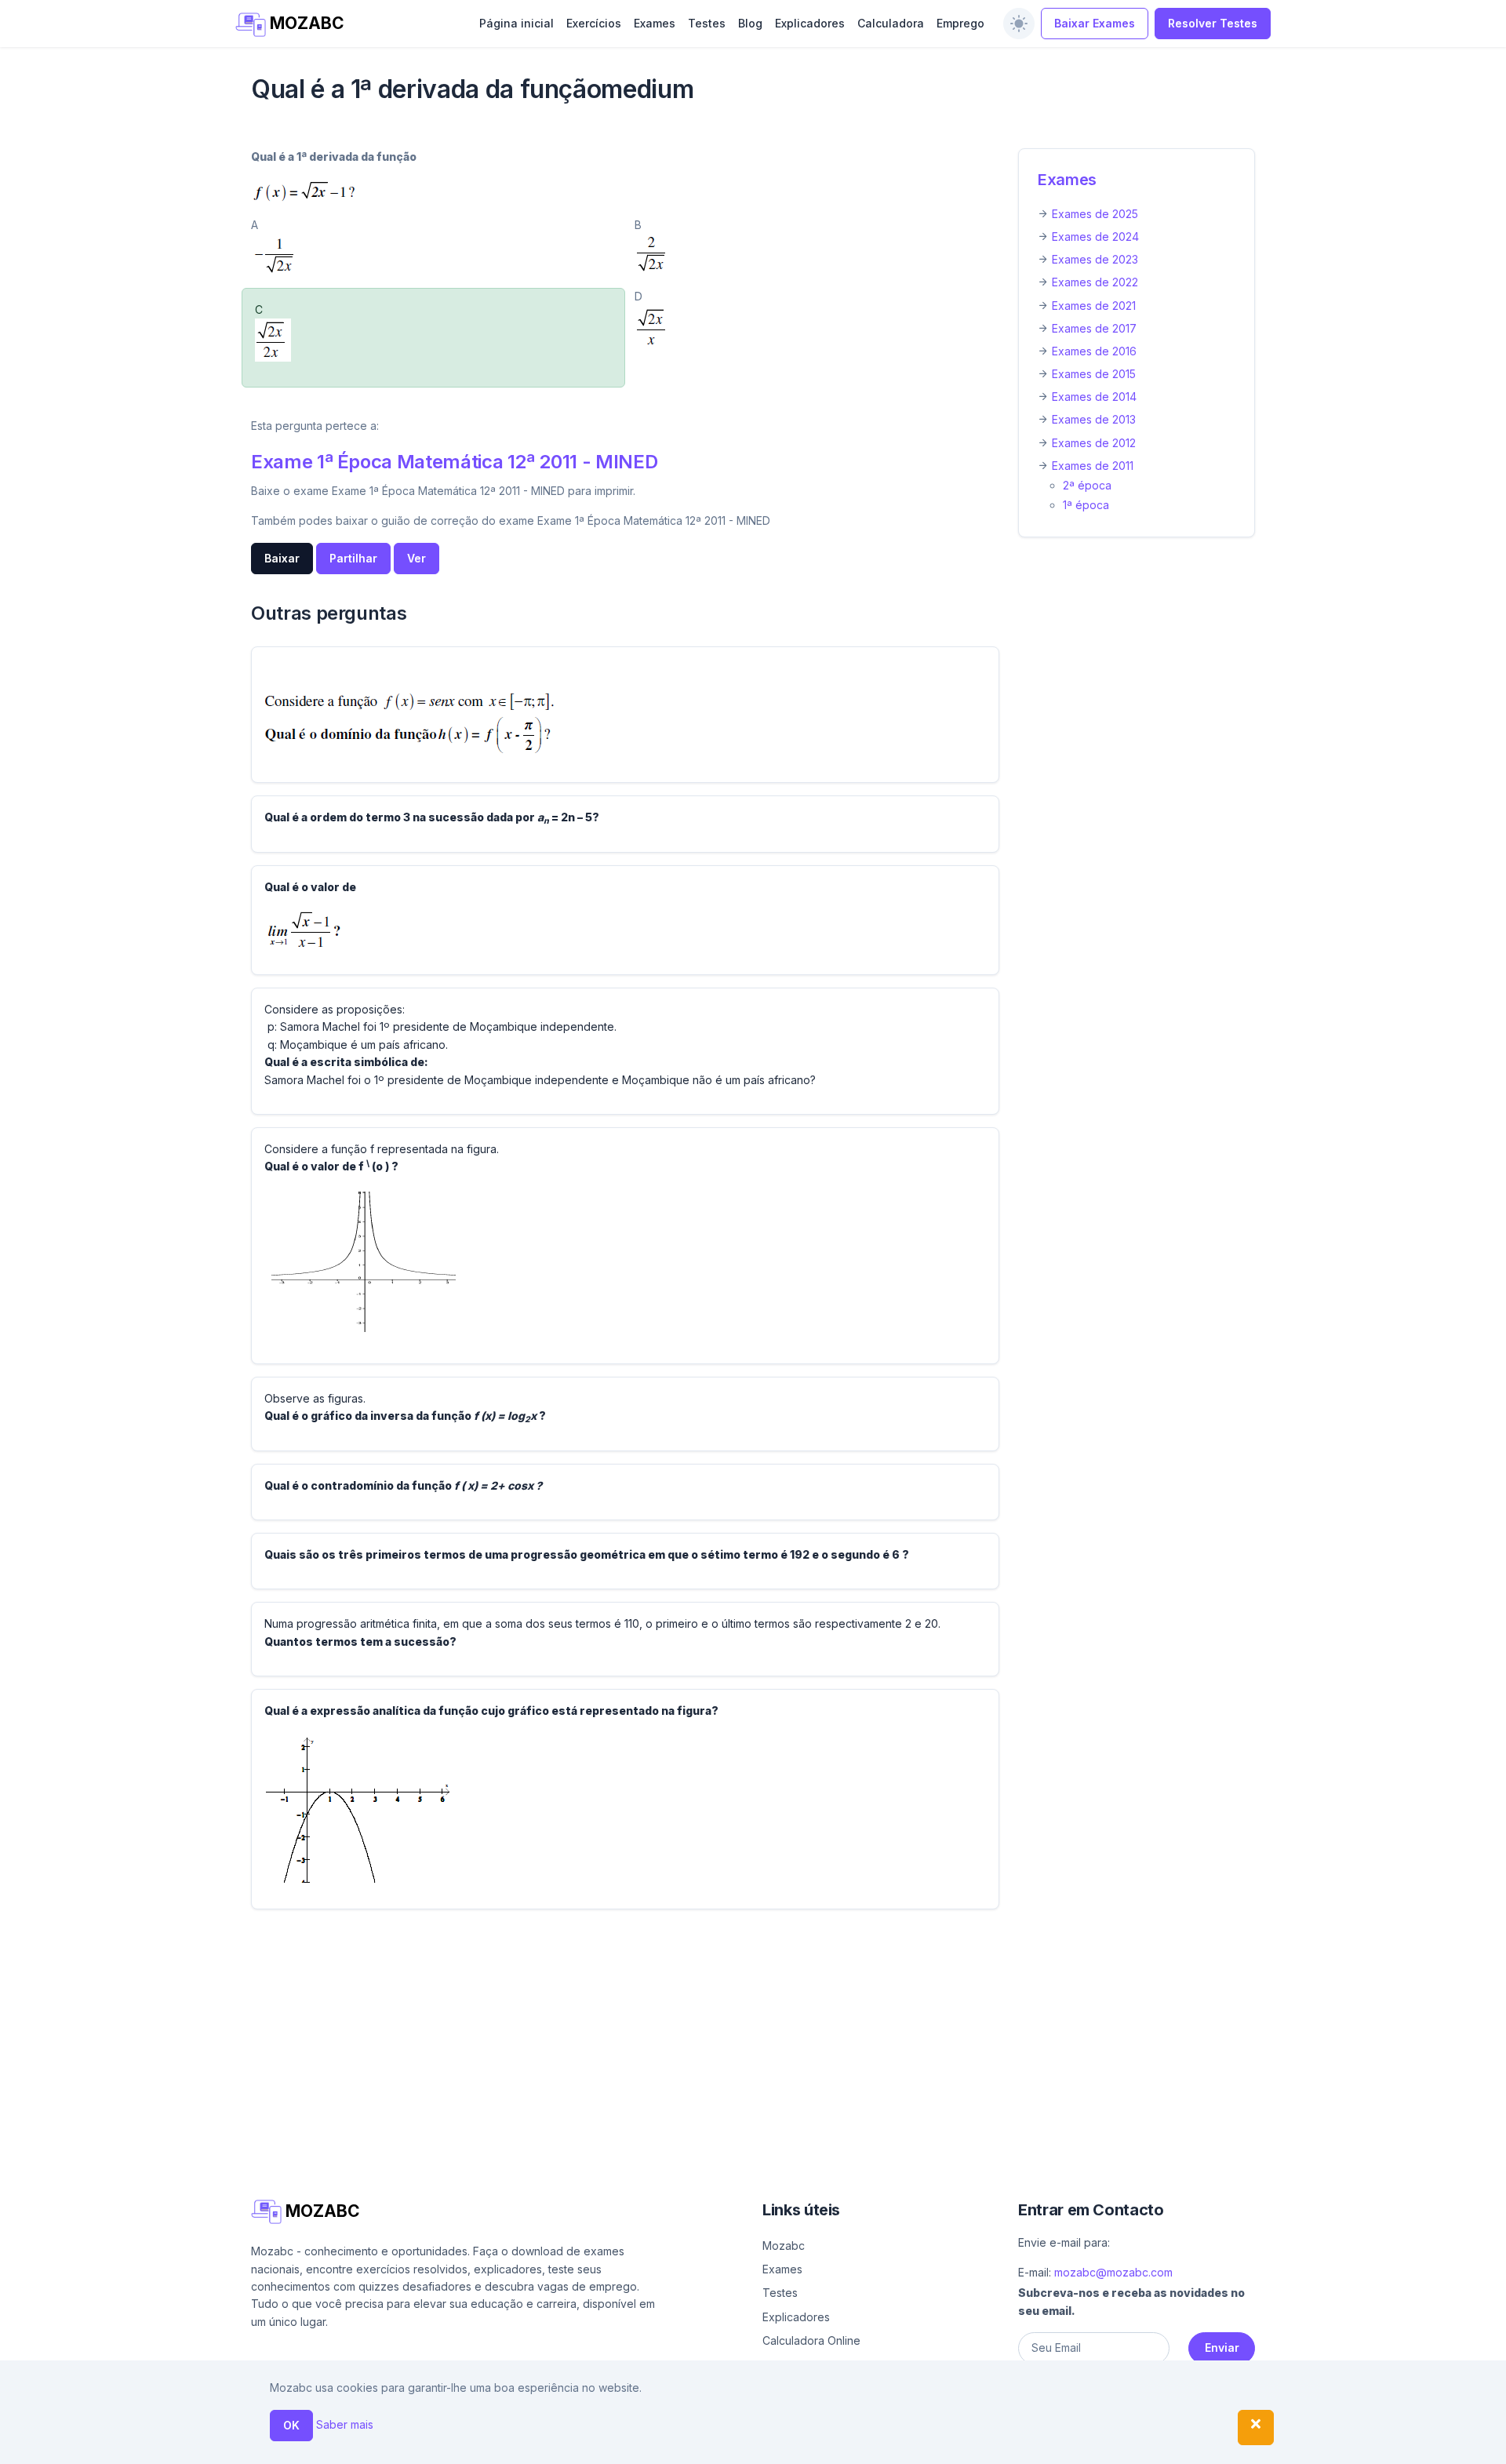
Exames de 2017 (1094, 328)
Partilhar (353, 558)
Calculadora (891, 23)
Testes (707, 23)
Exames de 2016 (1094, 351)
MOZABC (305, 23)
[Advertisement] (722, 2032)
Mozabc (784, 2246)
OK (291, 2425)
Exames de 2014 (1094, 397)
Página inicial (517, 23)
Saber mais (345, 2424)
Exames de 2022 (1095, 282)
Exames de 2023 (1095, 259)
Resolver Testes (1213, 23)
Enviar (1222, 2348)
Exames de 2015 (1094, 374)
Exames (655, 23)
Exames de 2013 (1094, 419)
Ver (417, 558)
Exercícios (594, 23)
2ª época (1087, 485)
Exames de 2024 (1095, 237)
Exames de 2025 (1095, 214)
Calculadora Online (811, 2340)
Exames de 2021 (1094, 306)
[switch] (1019, 24)
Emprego (960, 23)
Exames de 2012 (1094, 443)
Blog (750, 23)
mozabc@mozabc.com (1113, 2272)
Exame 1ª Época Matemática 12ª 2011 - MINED (454, 462)
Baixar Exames (1095, 23)
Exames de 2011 (1093, 466)
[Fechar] (1256, 2428)
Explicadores (810, 23)
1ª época (1086, 505)
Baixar (282, 558)
